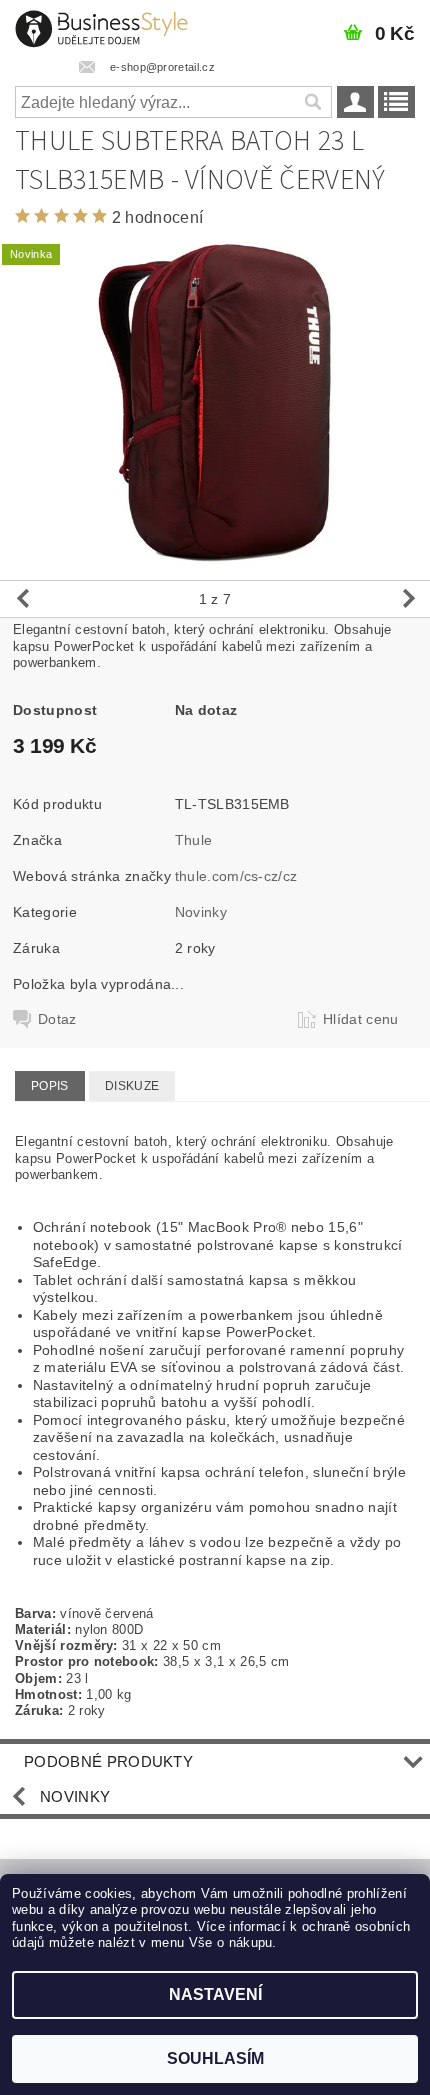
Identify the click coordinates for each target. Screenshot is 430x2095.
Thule (194, 840)
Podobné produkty (108, 1761)
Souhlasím (215, 2058)
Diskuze (132, 1086)
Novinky (201, 912)
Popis (50, 1086)
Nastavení (215, 1994)
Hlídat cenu (361, 1019)
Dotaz (57, 1019)
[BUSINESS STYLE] (101, 26)
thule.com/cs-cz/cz (236, 876)
